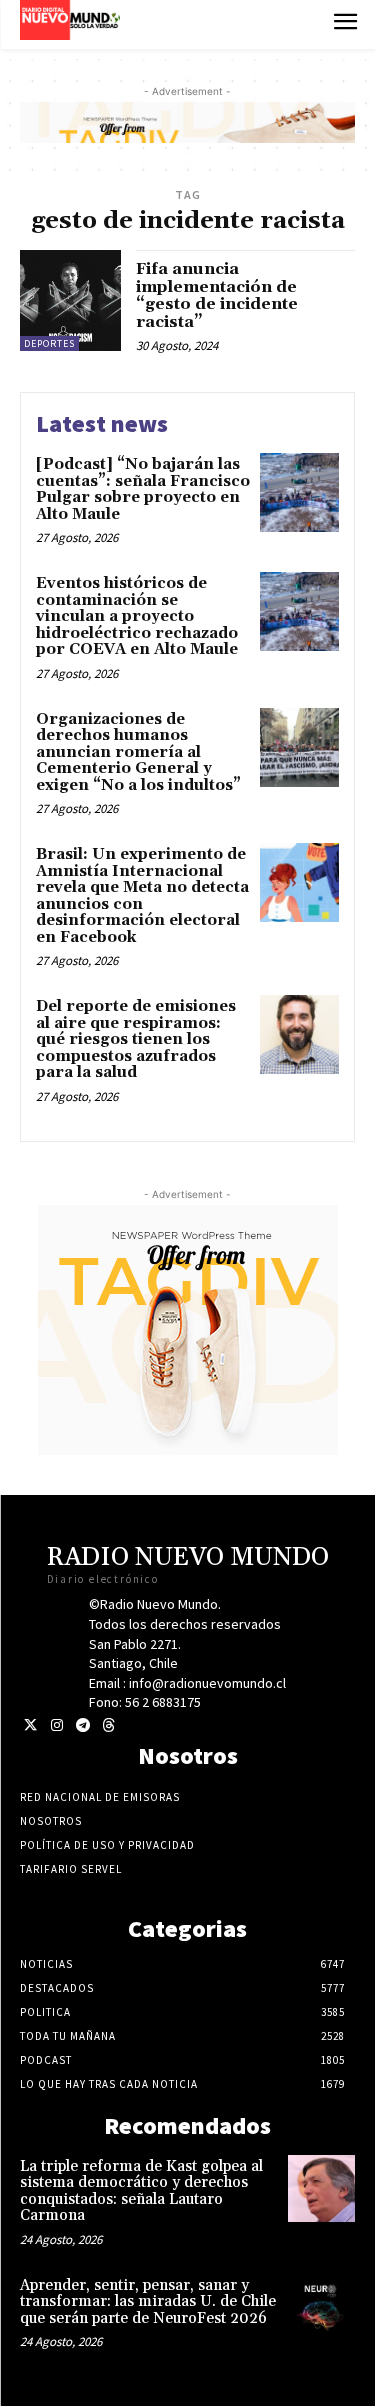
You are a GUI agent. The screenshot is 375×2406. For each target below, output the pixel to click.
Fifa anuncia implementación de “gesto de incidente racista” (217, 295)
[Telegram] (82, 1725)
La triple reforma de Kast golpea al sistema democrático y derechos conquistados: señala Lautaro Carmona (141, 2191)
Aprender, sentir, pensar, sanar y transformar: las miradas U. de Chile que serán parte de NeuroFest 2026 (148, 2302)
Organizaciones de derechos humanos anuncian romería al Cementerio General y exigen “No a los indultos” (138, 752)
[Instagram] (56, 1725)
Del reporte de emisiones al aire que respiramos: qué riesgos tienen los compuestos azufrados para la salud (136, 1039)
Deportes (49, 343)
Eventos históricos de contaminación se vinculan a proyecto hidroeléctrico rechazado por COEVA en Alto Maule (139, 616)
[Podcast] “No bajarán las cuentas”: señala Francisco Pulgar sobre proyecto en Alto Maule (143, 489)
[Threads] (108, 1725)
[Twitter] (30, 1725)
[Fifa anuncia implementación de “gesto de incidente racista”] (70, 300)
